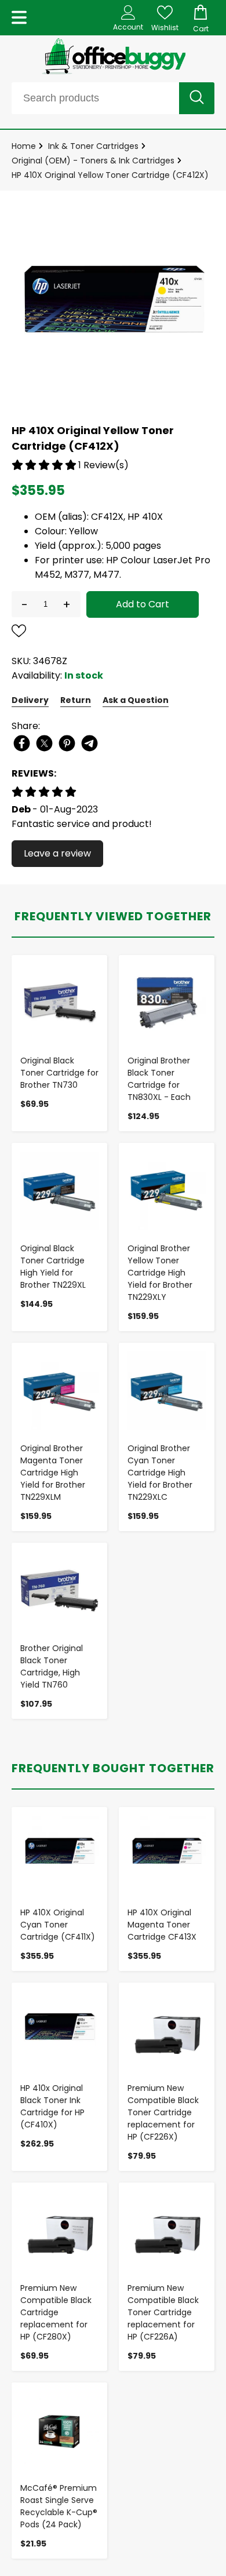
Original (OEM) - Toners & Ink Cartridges (93, 161)
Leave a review (57, 853)
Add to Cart (143, 604)
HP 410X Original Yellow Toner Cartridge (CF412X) (110, 175)
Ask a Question (136, 700)
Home (24, 146)
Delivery (30, 700)
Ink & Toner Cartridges (93, 146)
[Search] (197, 98)
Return (76, 700)
